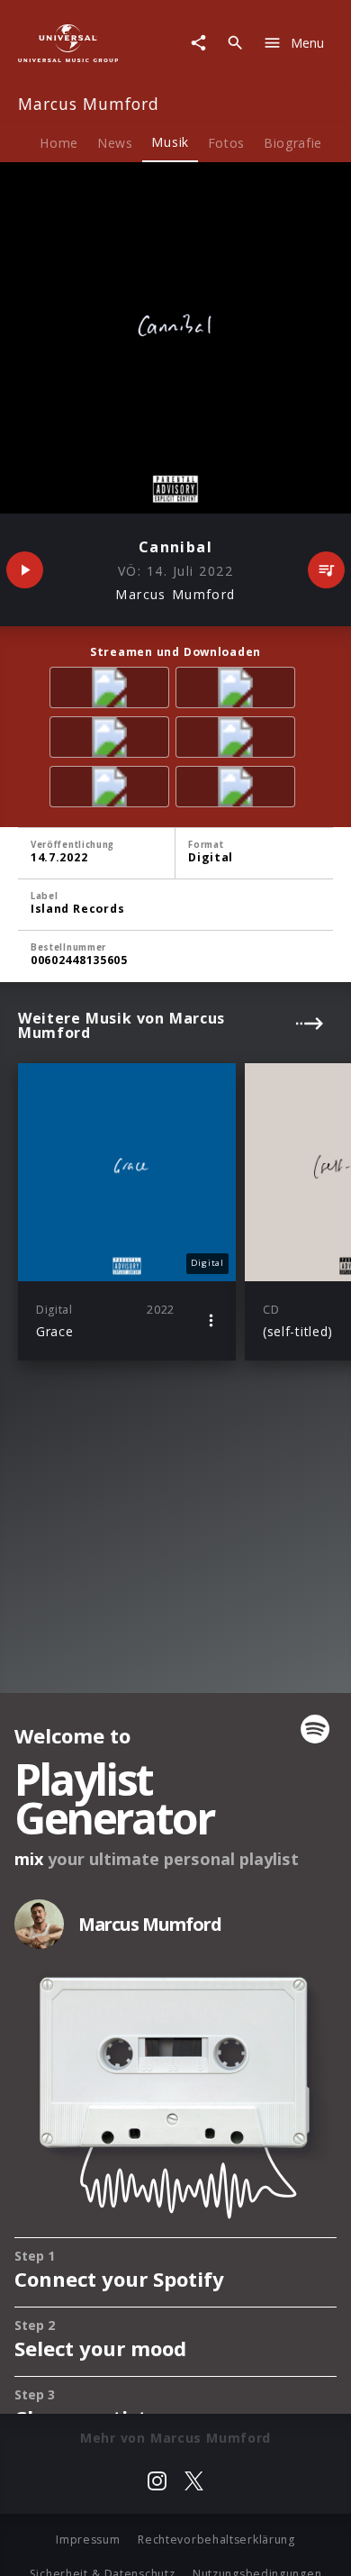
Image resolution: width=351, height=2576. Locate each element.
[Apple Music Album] (112, 691)
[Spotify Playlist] (238, 790)
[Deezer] (238, 740)
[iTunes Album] (112, 790)
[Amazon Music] (238, 691)
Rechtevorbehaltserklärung (216, 2540)
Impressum (88, 2540)
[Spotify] (112, 740)
